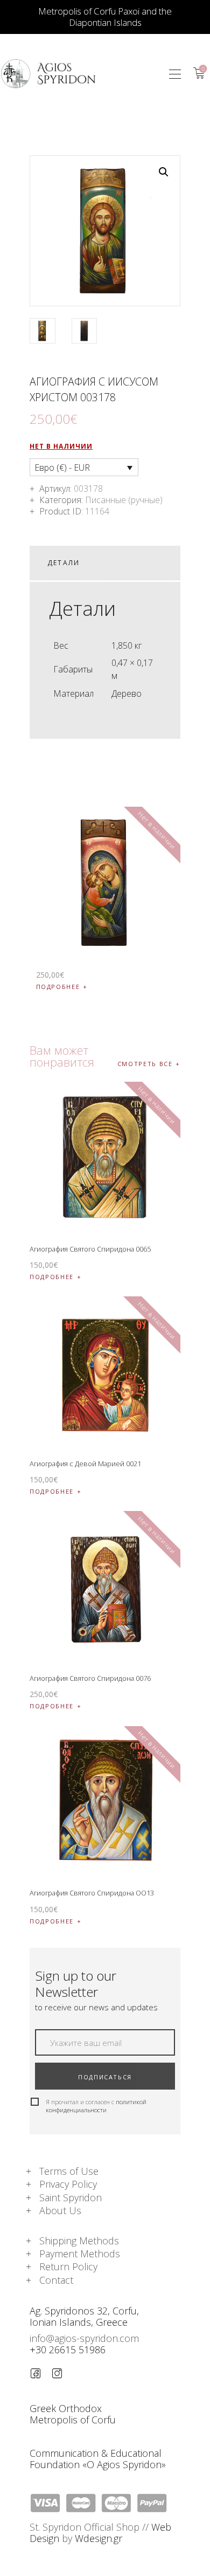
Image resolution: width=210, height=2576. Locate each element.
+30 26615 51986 (68, 2350)
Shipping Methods (79, 2241)
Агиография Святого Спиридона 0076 (90, 1678)
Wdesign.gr (99, 2538)
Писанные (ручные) (124, 500)
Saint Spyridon (71, 2197)
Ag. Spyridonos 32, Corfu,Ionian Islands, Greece (84, 2316)
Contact (56, 2280)
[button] (175, 74)
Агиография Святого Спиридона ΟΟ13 (92, 1893)
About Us (60, 2210)
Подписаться (105, 2077)
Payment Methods (80, 2254)
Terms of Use (69, 2171)
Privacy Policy (68, 2184)
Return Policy (68, 2266)
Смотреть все (145, 1064)
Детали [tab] (64, 563)
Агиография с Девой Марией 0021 (85, 1464)
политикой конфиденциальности (96, 2106)
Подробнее (58, 987)
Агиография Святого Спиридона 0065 (90, 1249)
